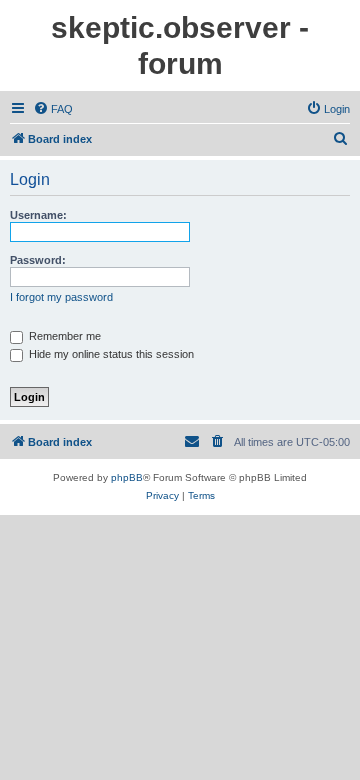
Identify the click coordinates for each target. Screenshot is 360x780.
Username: (38, 215)
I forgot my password (61, 297)
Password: (38, 260)
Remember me (63, 336)
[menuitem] (53, 109)
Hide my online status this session (110, 354)
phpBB (127, 477)
